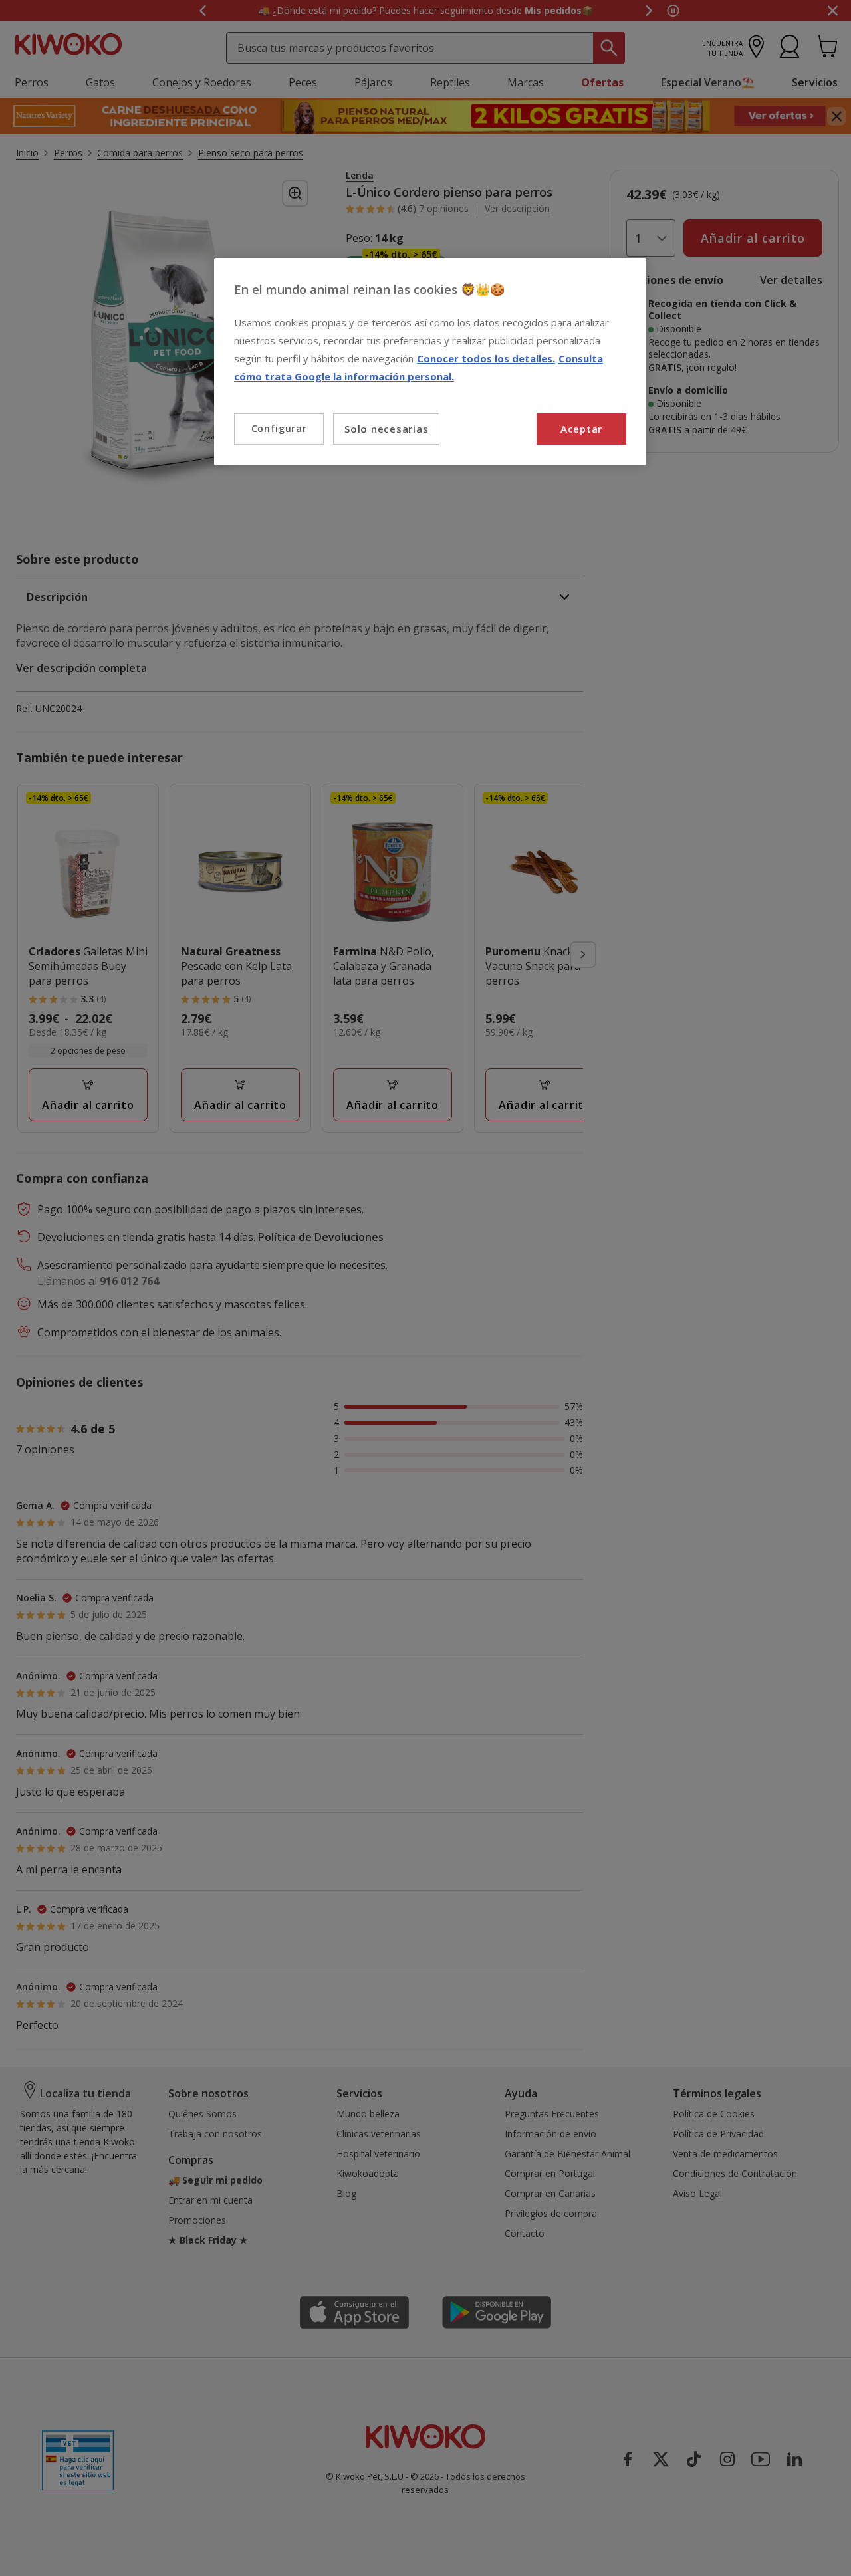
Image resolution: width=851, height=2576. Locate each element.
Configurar (279, 428)
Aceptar (581, 429)
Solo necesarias (386, 429)
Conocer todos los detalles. (486, 358)
